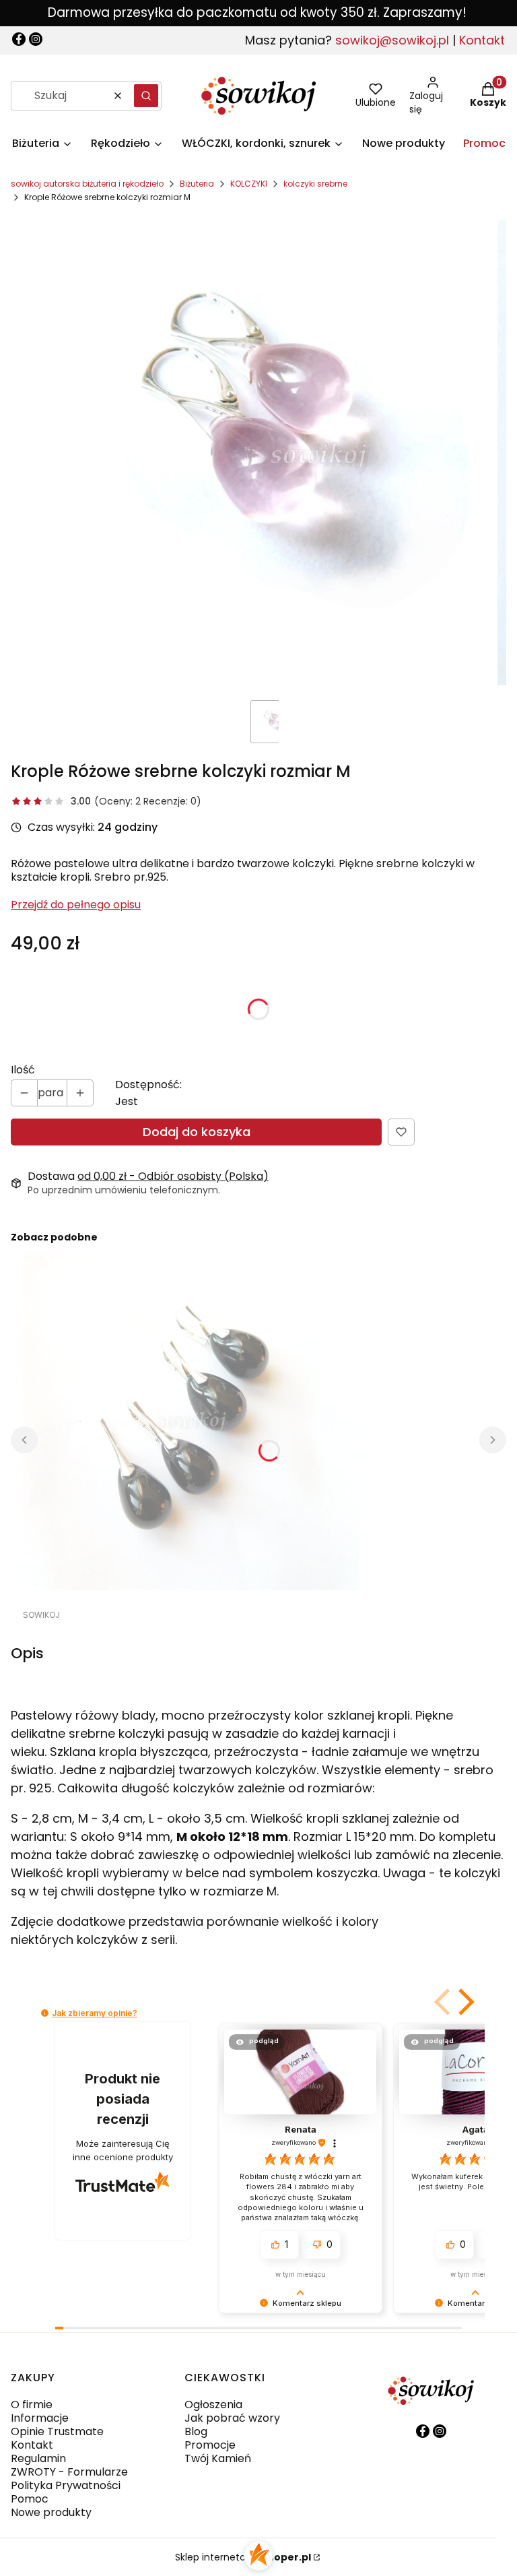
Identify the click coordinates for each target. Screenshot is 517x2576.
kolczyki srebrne (315, 184)
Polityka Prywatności (66, 2485)
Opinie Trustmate (57, 2431)
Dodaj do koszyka (197, 1132)
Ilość (23, 1070)
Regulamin (38, 2458)
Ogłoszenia (213, 2405)
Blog (196, 2431)
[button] (146, 96)
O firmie (32, 2405)
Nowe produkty (51, 2512)
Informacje (40, 2418)
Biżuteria (197, 184)
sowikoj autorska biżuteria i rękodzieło (87, 184)
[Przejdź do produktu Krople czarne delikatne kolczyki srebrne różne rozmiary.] (191, 1422)
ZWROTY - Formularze (69, 2472)
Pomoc (30, 2499)
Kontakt (482, 40)
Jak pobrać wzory (232, 2418)
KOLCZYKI (249, 184)
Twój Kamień (218, 2458)
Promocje (210, 2445)
